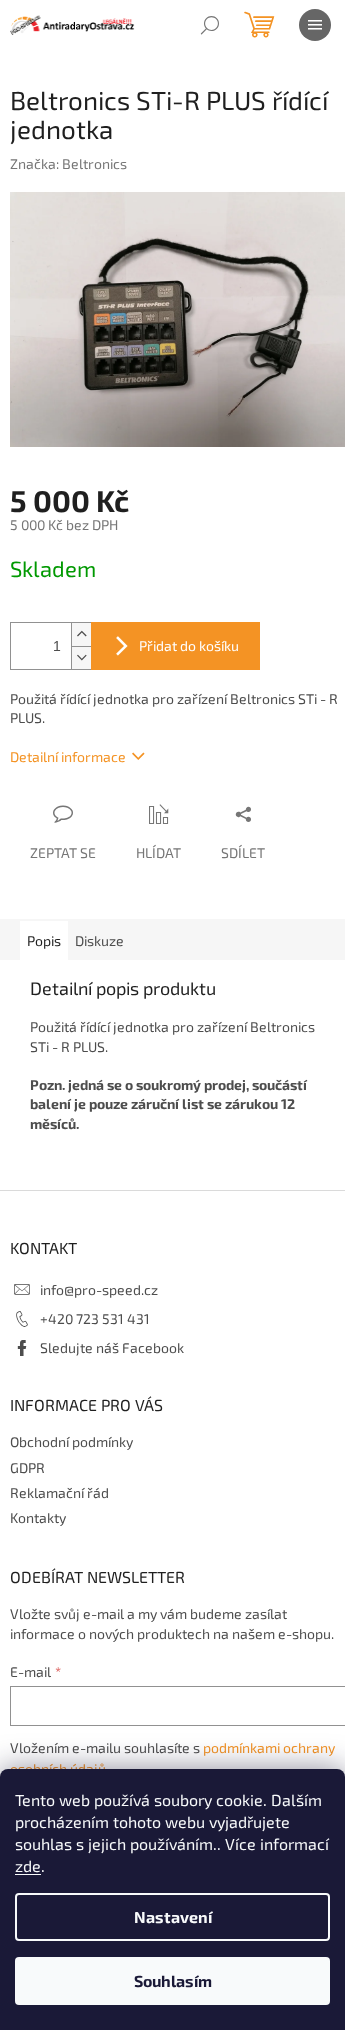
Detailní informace (68, 756)
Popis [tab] (44, 940)
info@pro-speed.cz (99, 1289)
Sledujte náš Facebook (112, 1347)
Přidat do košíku (189, 645)
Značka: (68, 163)
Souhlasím (173, 1980)
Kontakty (38, 1517)
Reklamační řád (59, 1492)
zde (28, 1865)
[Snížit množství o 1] (81, 657)
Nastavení (173, 1916)
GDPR (27, 1467)
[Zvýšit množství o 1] (81, 634)
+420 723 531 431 (95, 1318)
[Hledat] (210, 25)
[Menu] (315, 25)
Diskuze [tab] (99, 940)
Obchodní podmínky (71, 1441)
